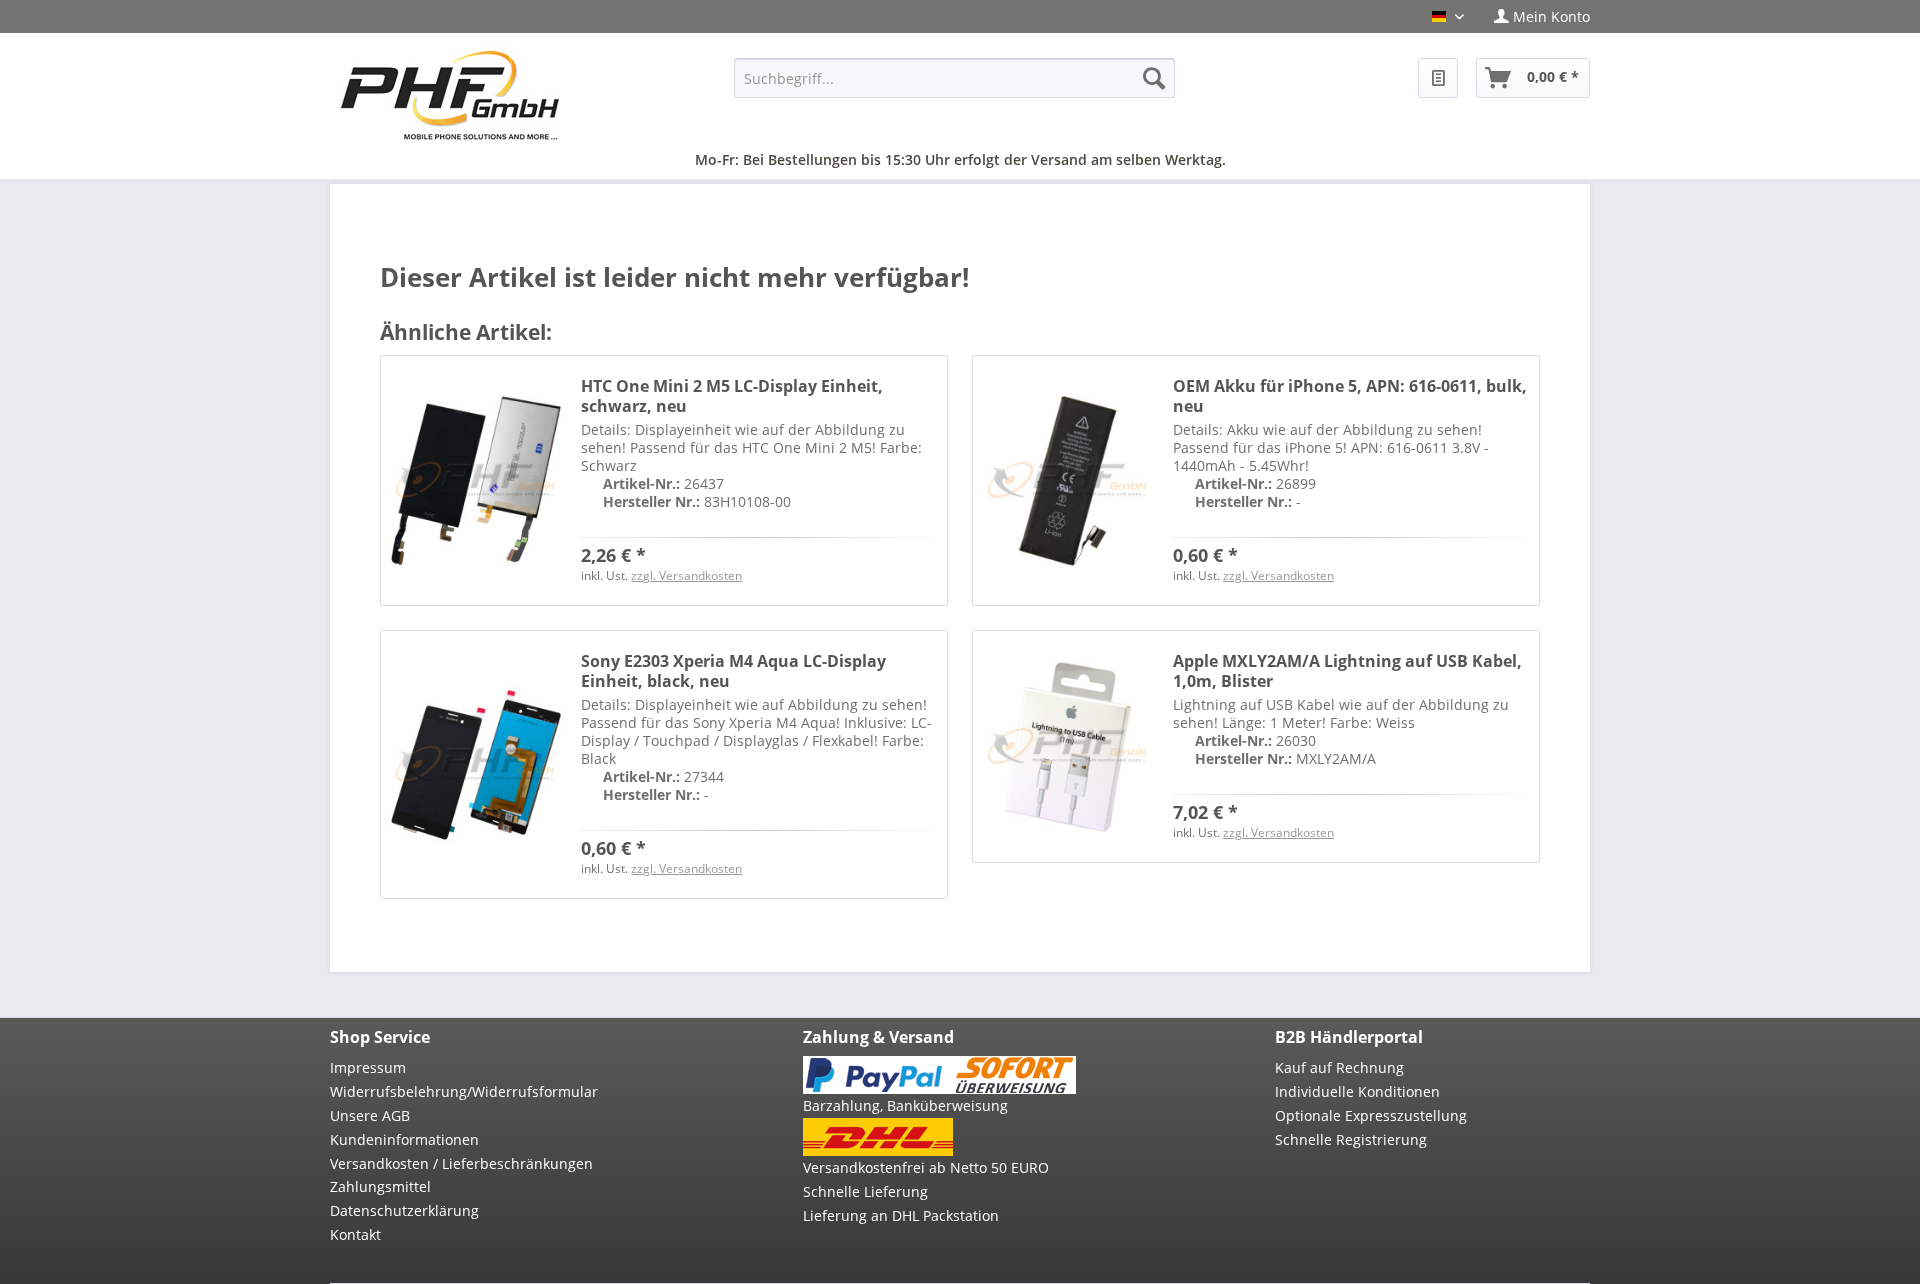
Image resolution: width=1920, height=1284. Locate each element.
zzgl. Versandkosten (686, 575)
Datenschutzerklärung (404, 1210)
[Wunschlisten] (1438, 78)
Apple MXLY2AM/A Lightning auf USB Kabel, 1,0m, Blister (1347, 671)
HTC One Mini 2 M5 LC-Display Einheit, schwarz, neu (732, 396)
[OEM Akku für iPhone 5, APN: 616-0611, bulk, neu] (1068, 480)
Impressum (368, 1067)
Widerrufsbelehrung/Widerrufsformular (464, 1091)
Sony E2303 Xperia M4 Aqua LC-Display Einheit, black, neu (733, 671)
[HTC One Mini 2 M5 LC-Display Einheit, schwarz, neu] (476, 480)
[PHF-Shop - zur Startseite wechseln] (450, 95)
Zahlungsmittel (380, 1186)
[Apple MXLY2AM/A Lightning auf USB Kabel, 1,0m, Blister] (1068, 746)
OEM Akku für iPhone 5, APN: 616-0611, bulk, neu (1350, 396)
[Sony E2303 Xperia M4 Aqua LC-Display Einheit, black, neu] (476, 764)
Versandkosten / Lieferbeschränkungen (461, 1163)
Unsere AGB (370, 1115)
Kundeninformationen (404, 1139)
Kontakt (355, 1234)
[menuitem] (1534, 16)
